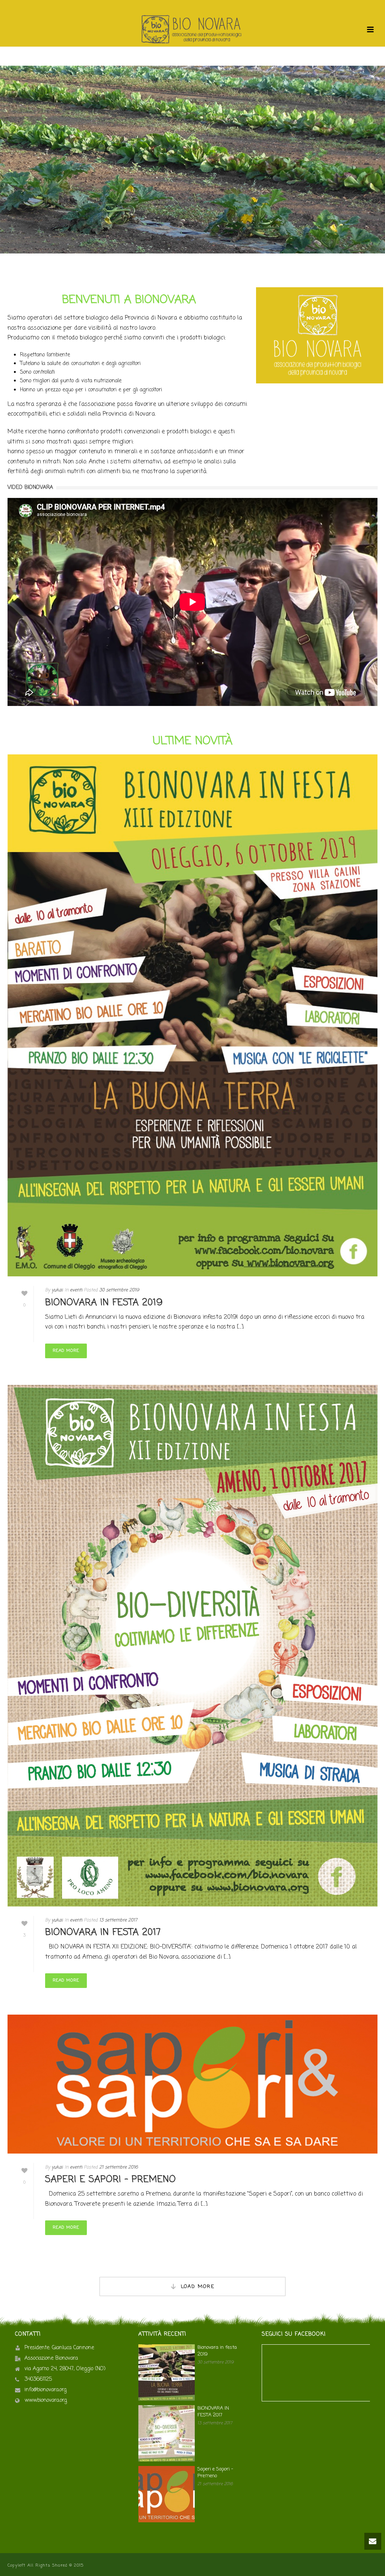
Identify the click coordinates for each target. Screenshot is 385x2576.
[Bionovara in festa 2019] (192, 1016)
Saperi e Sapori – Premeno (111, 2180)
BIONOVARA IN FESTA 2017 (103, 1933)
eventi (76, 1290)
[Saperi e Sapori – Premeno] (192, 2084)
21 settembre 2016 (119, 2167)
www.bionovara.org (46, 2401)
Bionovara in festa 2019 (104, 1303)
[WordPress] (192, 30)
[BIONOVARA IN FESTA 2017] (192, 1646)
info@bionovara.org (45, 2390)
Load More (198, 2286)
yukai (57, 1290)
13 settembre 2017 (118, 1920)
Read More (66, 1351)
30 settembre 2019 (119, 1290)
